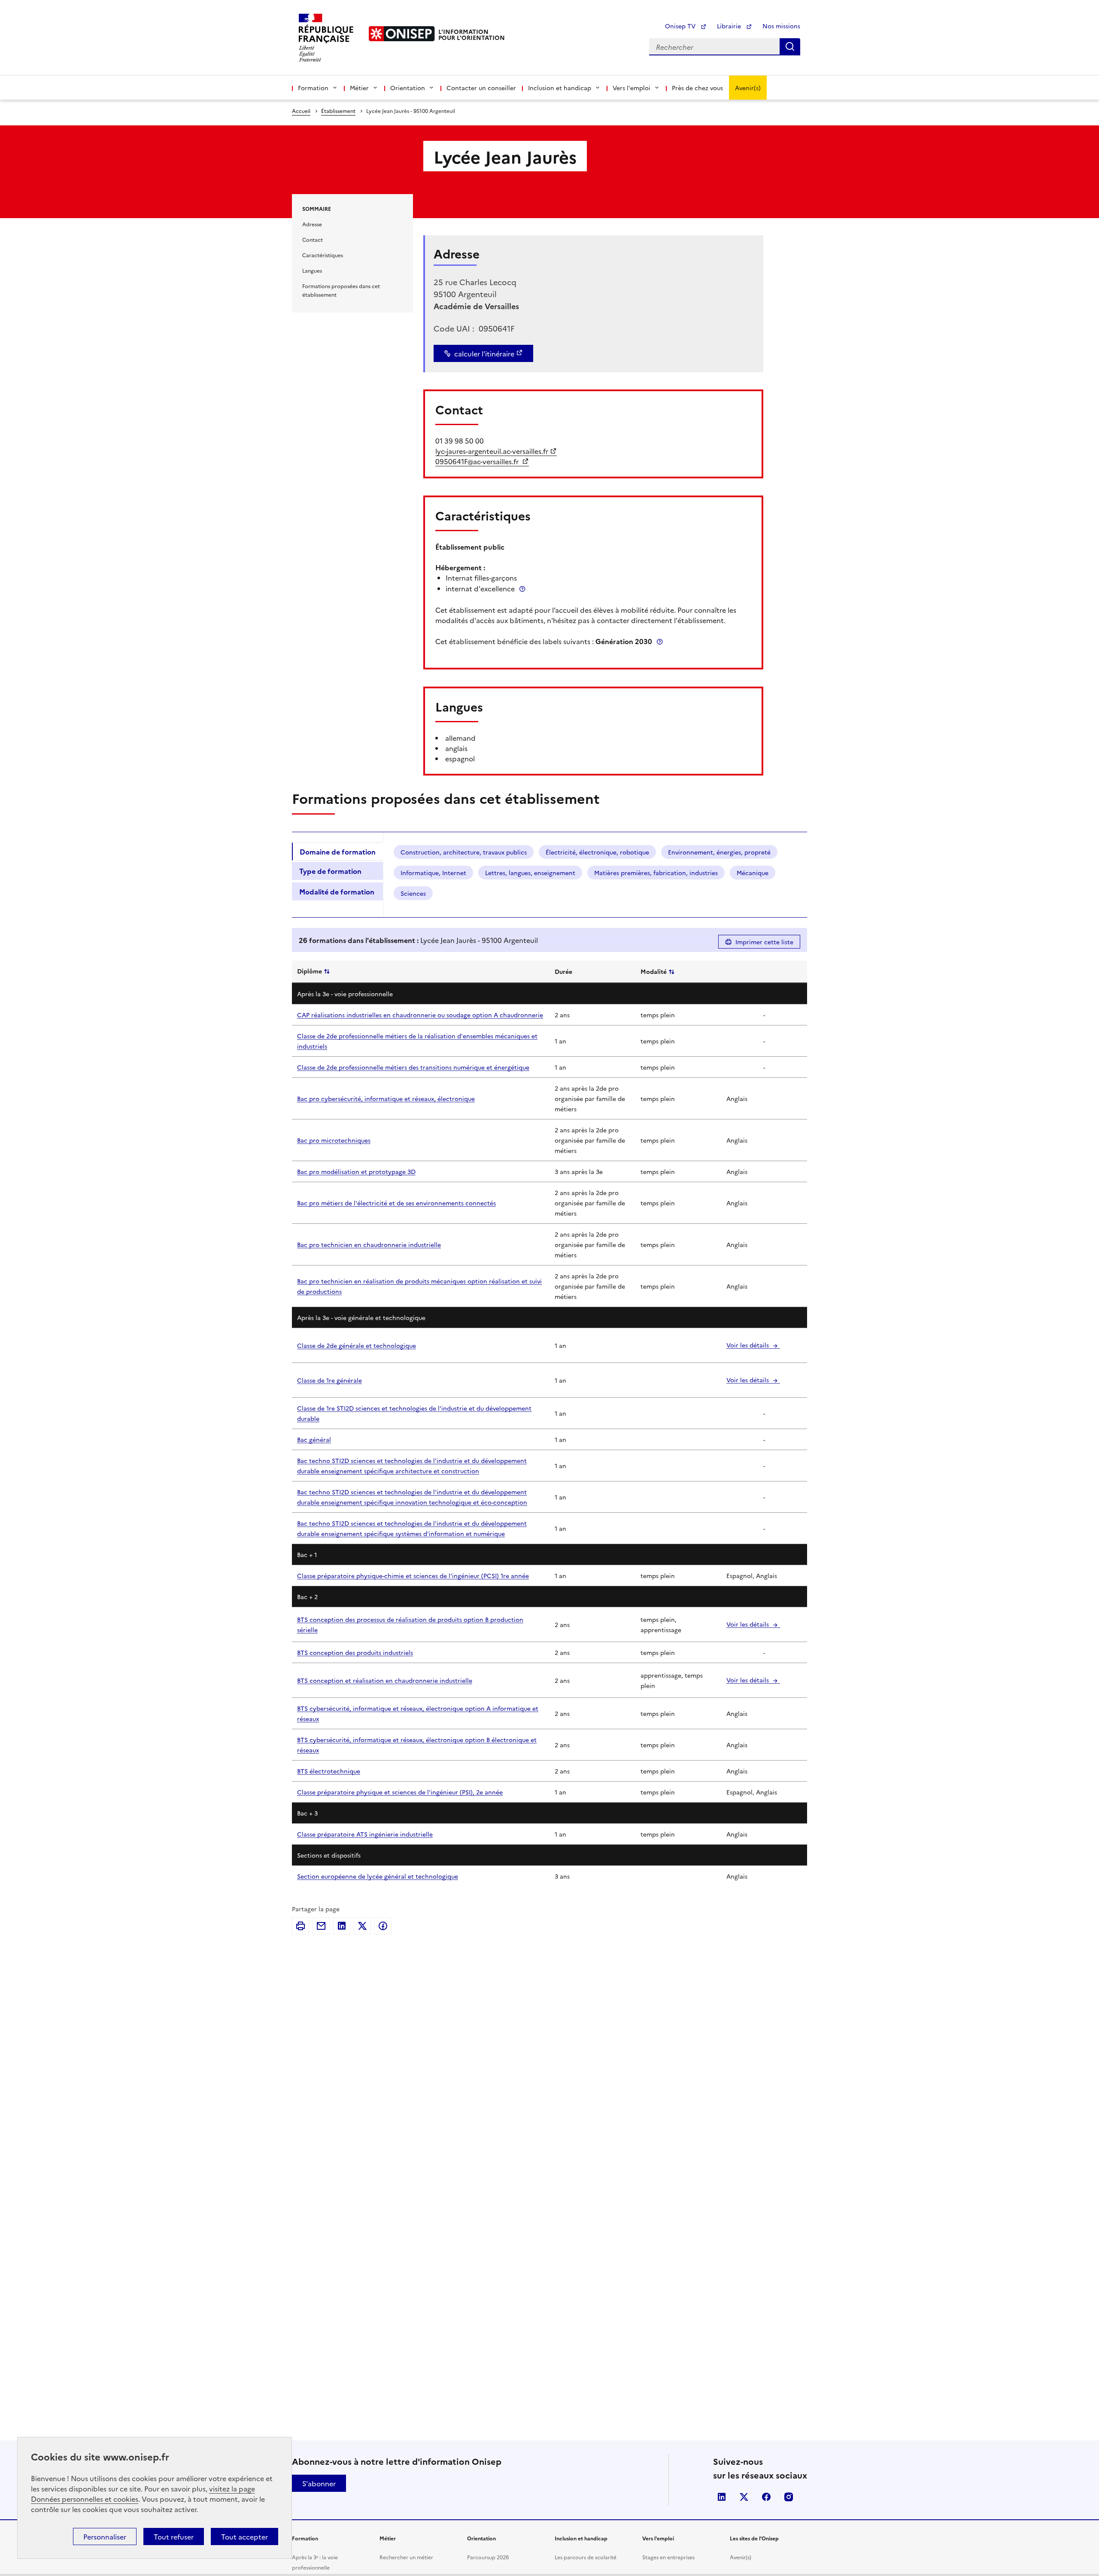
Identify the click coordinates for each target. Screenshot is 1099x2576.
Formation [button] (313, 88)
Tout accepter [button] (244, 2536)
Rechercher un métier (406, 2557)
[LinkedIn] (342, 1926)
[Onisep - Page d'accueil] (402, 34)
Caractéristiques (323, 255)
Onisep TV (681, 26)
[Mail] (321, 1926)
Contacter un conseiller (481, 88)
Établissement (338, 111)
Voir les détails (748, 1345)
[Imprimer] (301, 1926)
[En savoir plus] (522, 588)
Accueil (301, 111)
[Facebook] (383, 1926)
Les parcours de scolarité (586, 2557)
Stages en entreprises (668, 2557)
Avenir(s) (748, 88)
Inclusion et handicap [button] (560, 88)
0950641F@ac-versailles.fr (478, 461)
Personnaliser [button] (105, 2536)
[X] (362, 1926)
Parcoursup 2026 (488, 2557)
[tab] (337, 852)
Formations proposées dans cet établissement (341, 290)
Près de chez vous (697, 88)
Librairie (730, 26)
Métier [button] (359, 88)
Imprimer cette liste (764, 942)
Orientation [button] (408, 88)
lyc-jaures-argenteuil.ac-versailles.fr (492, 451)
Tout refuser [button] (174, 2536)
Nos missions (781, 26)
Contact (313, 239)
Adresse (312, 224)
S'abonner (319, 2483)
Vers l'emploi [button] (631, 88)
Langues (312, 270)
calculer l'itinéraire (484, 353)
